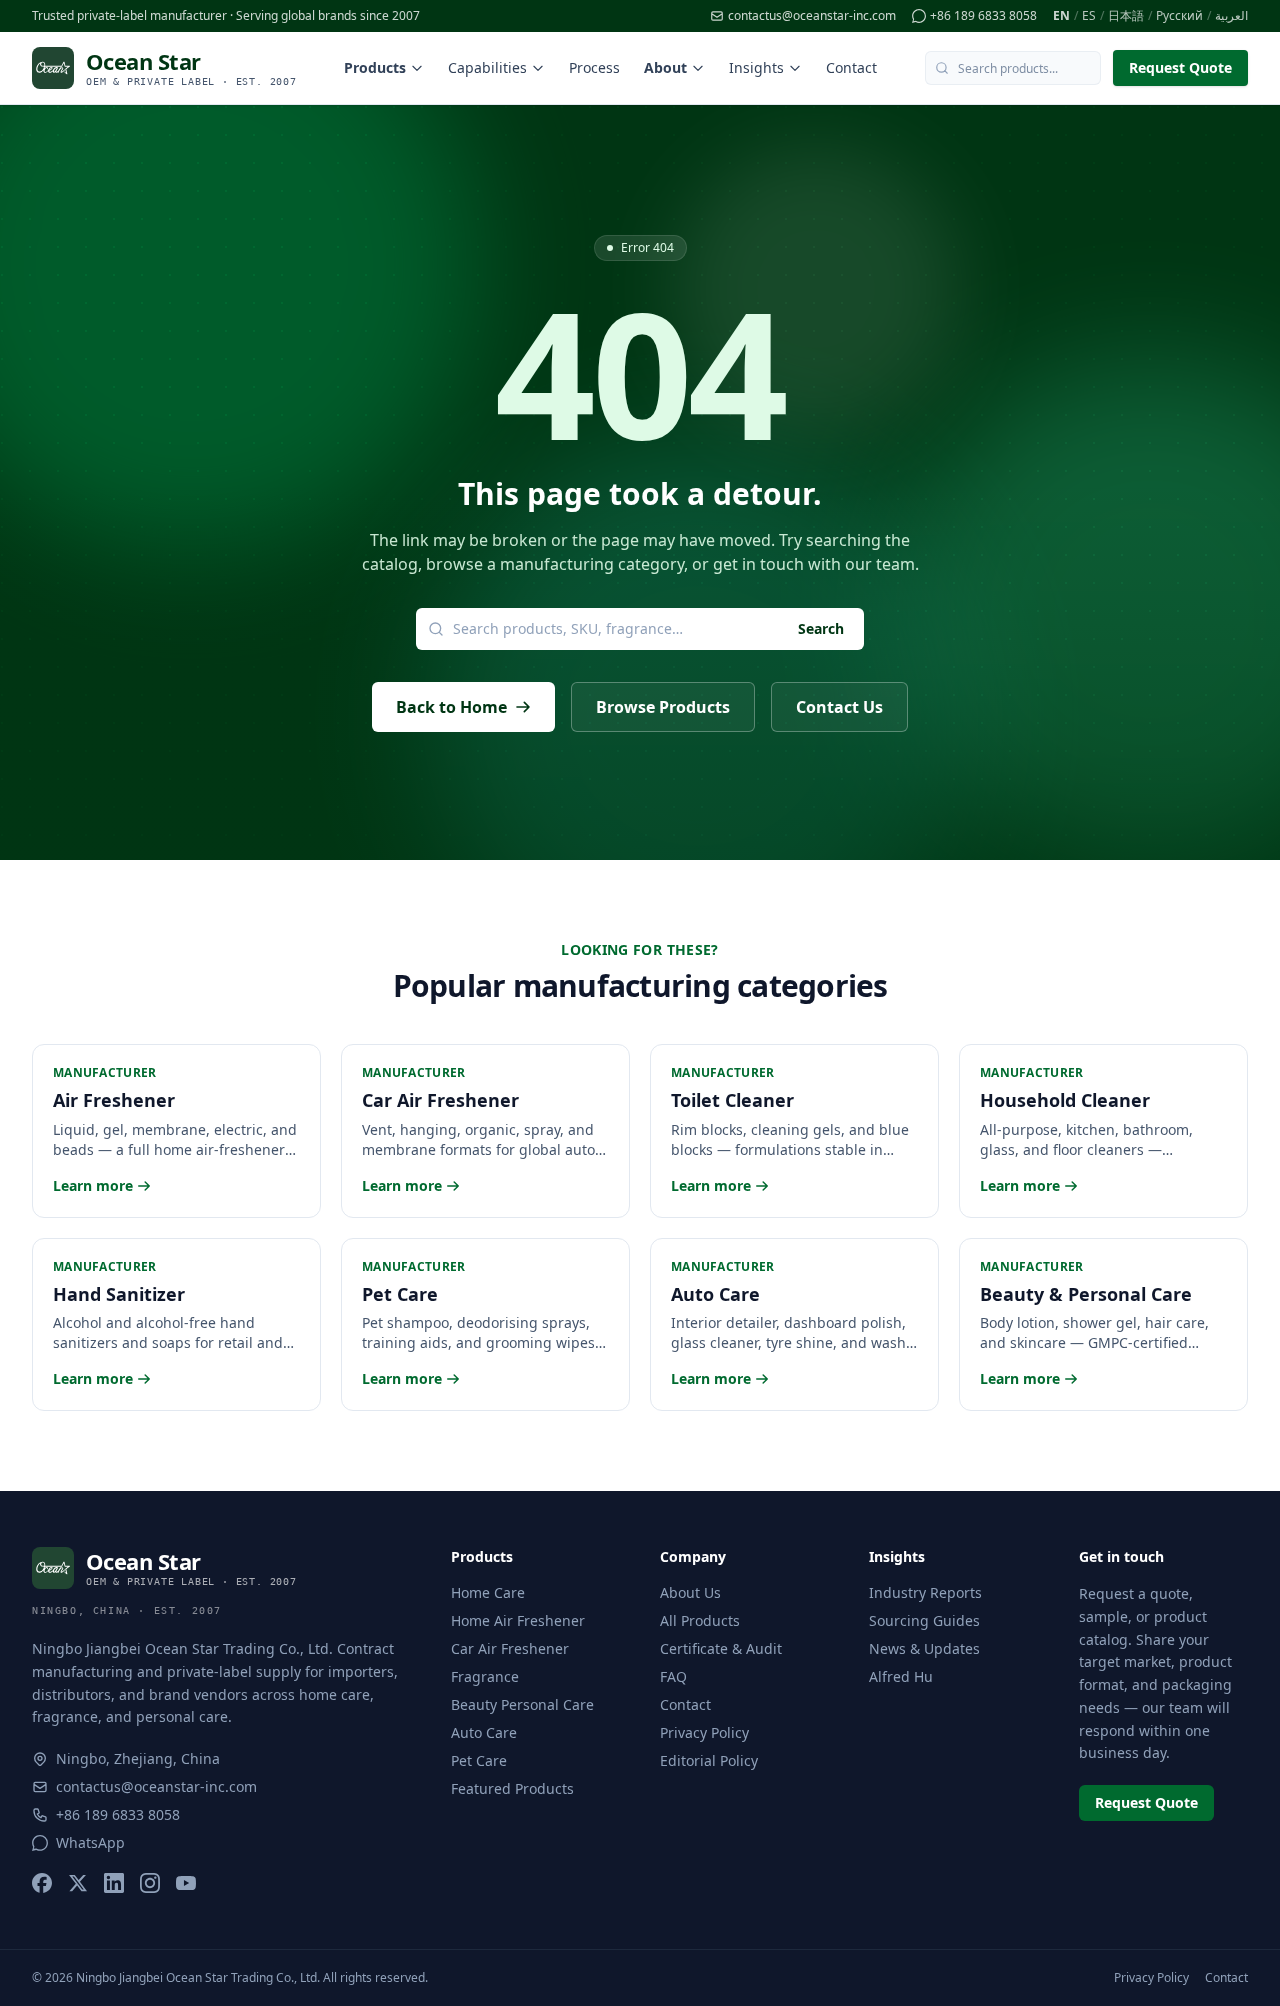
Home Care (488, 1592)
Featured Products (512, 1788)
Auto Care (484, 1732)
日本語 (1126, 16)
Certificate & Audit (721, 1648)
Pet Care (479, 1760)
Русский (1179, 16)
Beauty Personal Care (522, 1704)
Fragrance (485, 1676)
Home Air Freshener (518, 1620)
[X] (78, 1883)
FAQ (673, 1676)
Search (821, 628)
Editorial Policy (709, 1760)
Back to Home (451, 707)
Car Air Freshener (510, 1648)
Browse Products (663, 707)
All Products (700, 1620)
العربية (1231, 16)
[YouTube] (186, 1883)
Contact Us (839, 707)
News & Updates (924, 1648)
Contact (851, 67)
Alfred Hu (901, 1676)
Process (594, 67)
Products (375, 67)
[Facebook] (42, 1883)
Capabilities (487, 67)
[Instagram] (150, 1883)
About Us (690, 1592)
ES (1089, 16)
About (665, 67)
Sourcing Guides (924, 1620)
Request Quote (1180, 67)
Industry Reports (925, 1592)
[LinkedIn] (114, 1883)
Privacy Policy (704, 1732)
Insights (756, 67)
